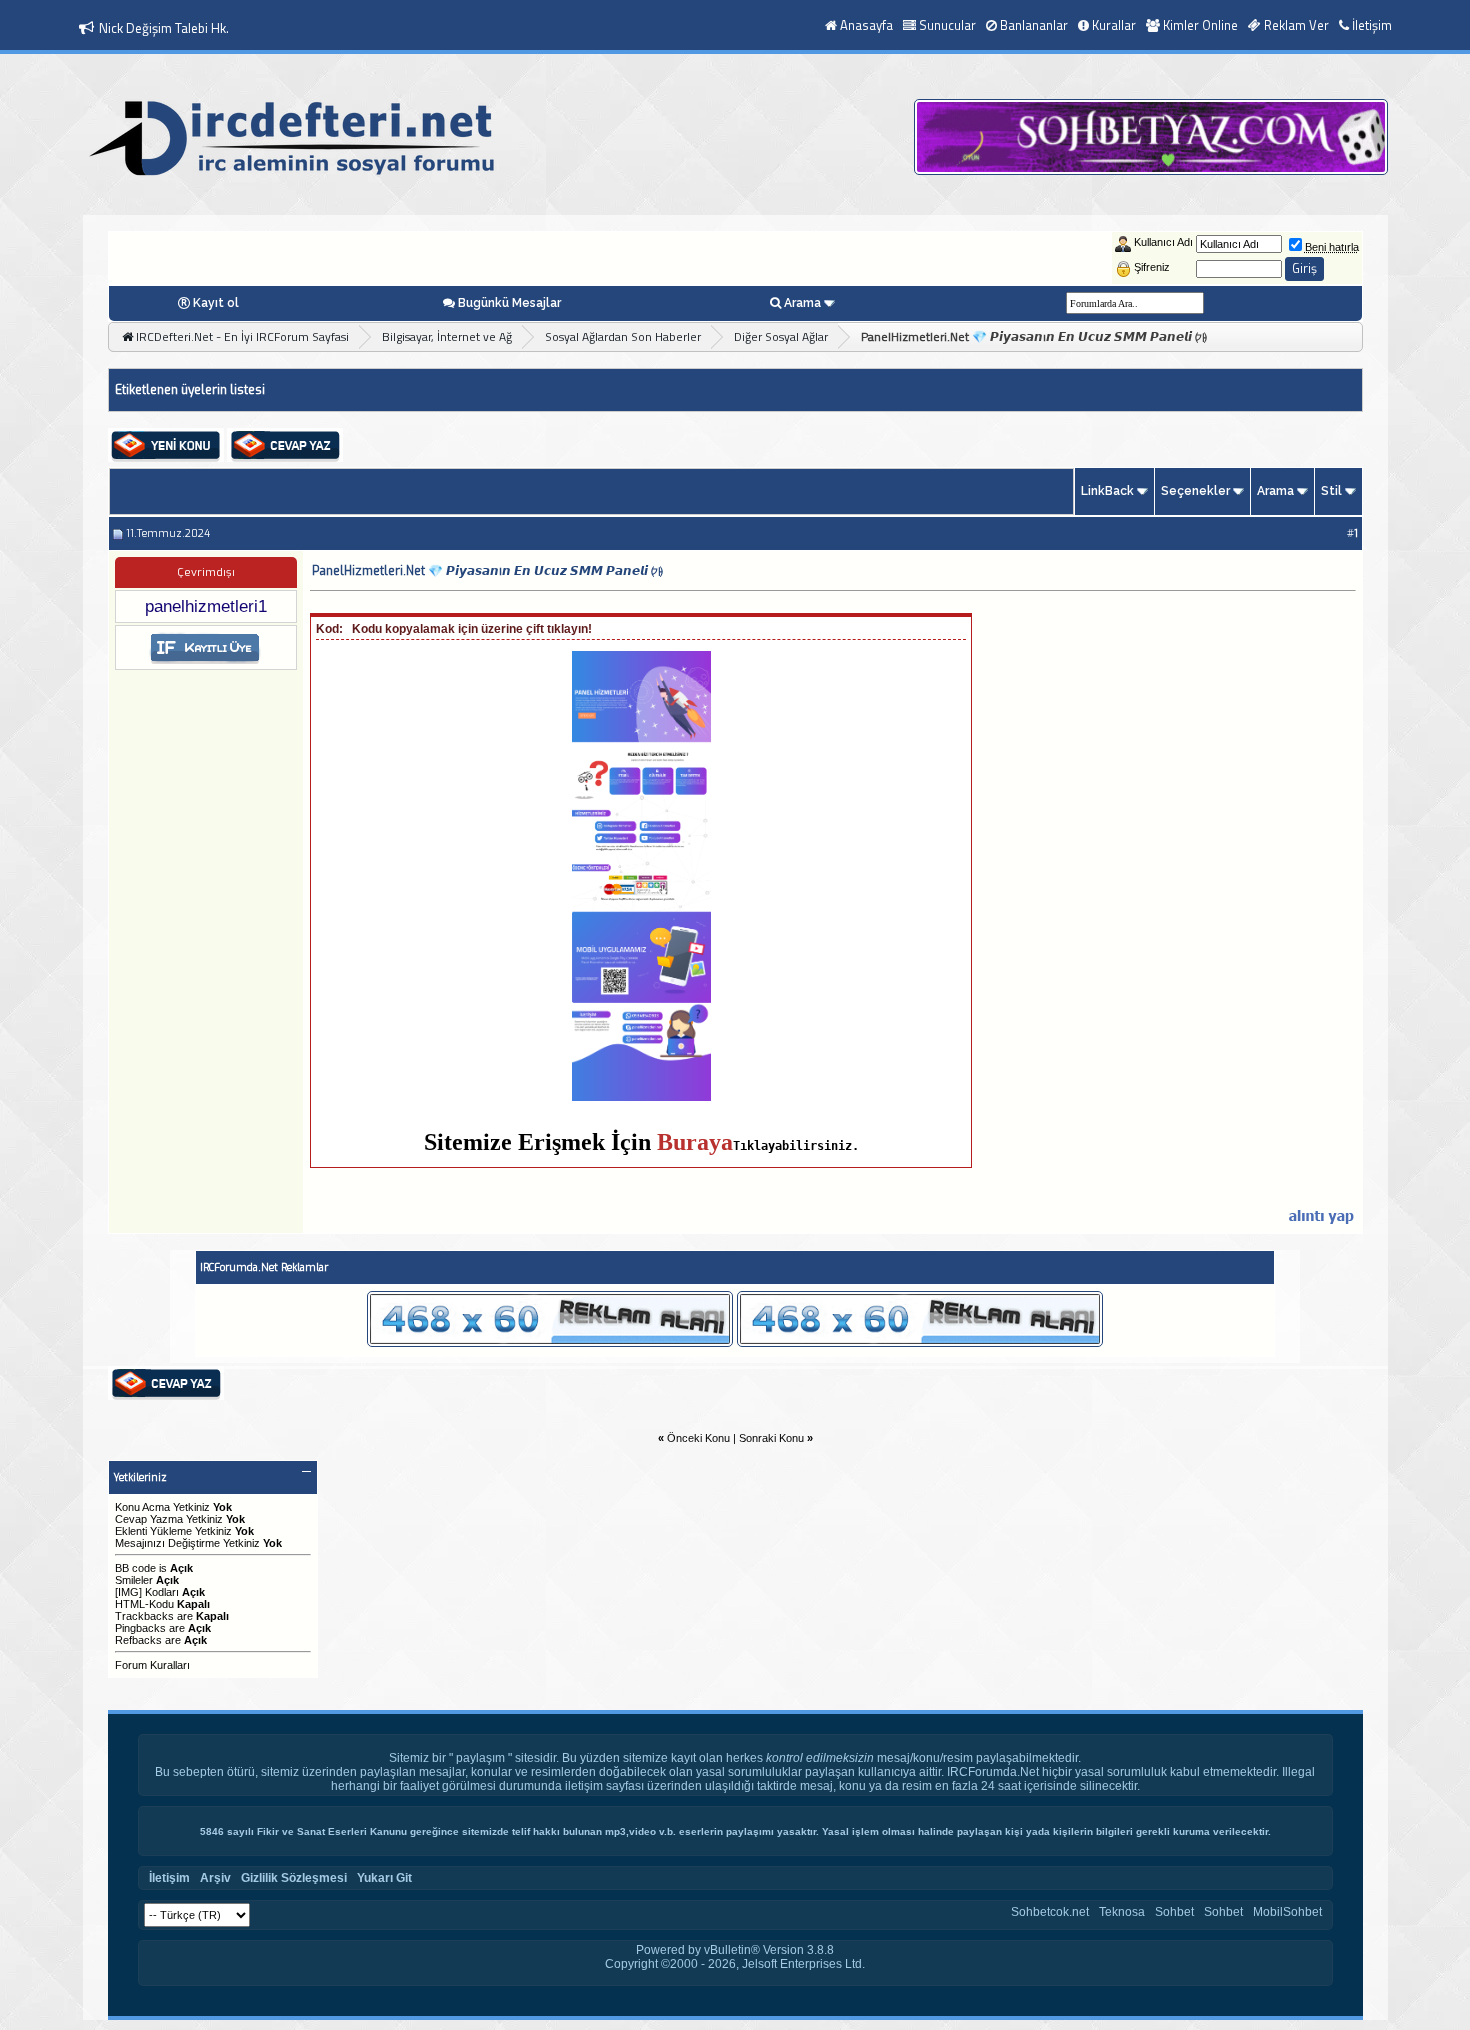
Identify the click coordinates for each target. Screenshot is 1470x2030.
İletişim (1372, 25)
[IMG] (128, 1592)
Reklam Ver (1296, 25)
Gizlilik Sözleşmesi (294, 1878)
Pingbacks (140, 1628)
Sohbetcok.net (1050, 1912)
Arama (802, 303)
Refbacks (138, 1640)
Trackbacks (144, 1616)
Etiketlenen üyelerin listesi (190, 390)
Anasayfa (866, 25)
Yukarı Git (384, 1878)
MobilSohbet (1287, 1912)
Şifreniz (1152, 267)
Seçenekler (1195, 491)
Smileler (134, 1580)
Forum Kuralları (152, 1665)
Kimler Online (1200, 25)
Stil (1331, 491)
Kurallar (1114, 25)
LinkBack (1107, 491)
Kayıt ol (216, 303)
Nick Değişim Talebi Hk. (164, 28)
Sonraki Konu (771, 1438)
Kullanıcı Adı (1163, 242)
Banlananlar (1034, 25)
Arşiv (215, 1878)
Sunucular (947, 25)
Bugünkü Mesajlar (509, 303)
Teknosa (1122, 1912)
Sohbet (1174, 1912)
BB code (135, 1568)
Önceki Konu (698, 1438)
